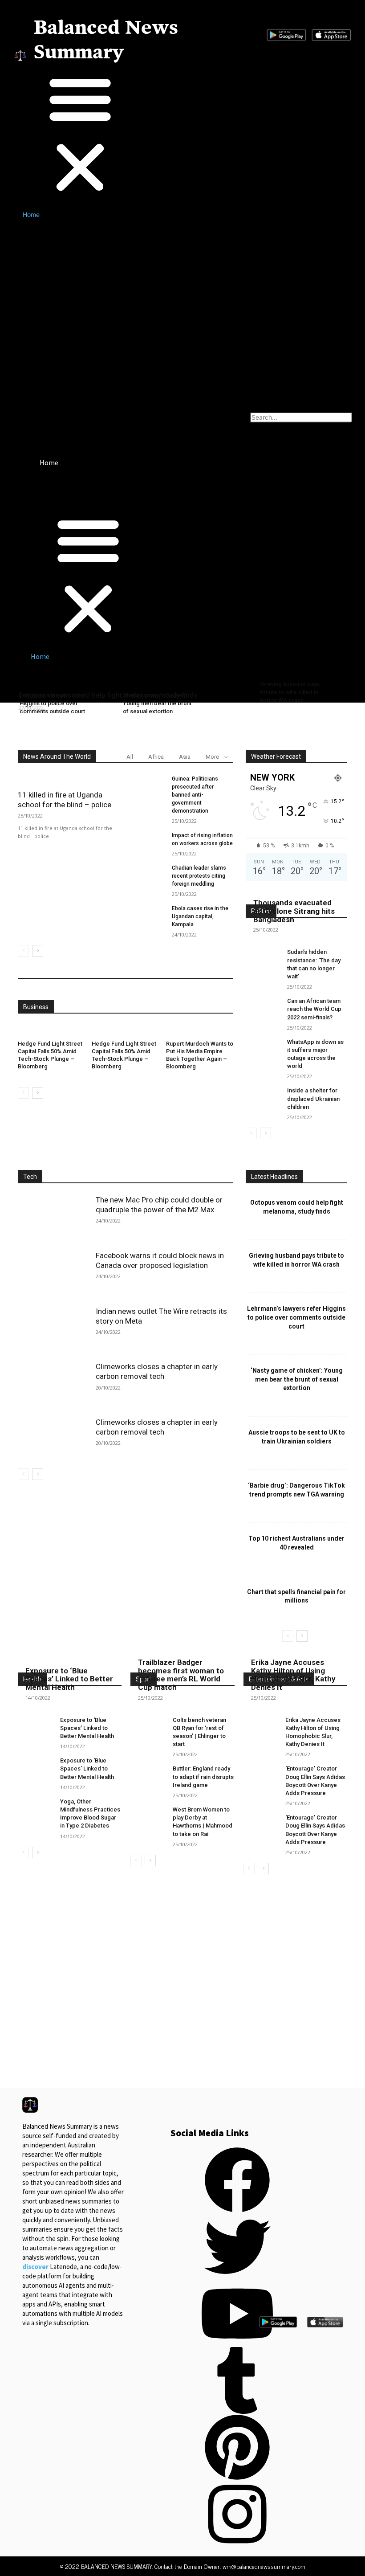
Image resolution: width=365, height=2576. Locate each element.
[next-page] (38, 951)
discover (35, 2267)
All (130, 757)
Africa (156, 757)
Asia (185, 757)
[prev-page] (23, 951)
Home (31, 215)
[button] (98, 134)
